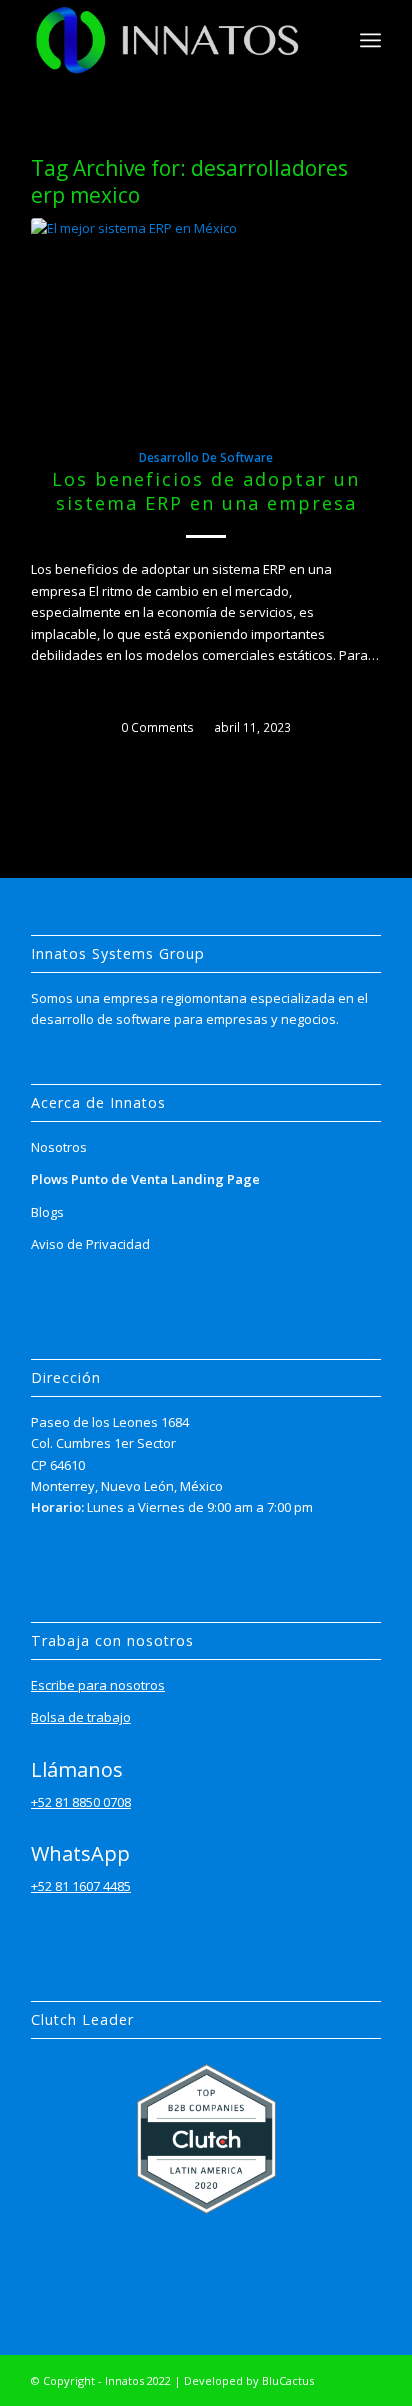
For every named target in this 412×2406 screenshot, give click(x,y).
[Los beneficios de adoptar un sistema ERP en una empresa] (206, 322)
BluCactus (288, 2380)
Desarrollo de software (206, 457)
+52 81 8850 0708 (81, 1802)
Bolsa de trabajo (81, 1717)
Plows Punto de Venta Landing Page (145, 1179)
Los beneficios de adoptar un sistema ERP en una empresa (206, 491)
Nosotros (59, 1147)
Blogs (47, 1212)
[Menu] (370, 40)
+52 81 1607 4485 (81, 1886)
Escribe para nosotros (98, 1685)
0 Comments (157, 727)
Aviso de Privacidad (90, 1244)
